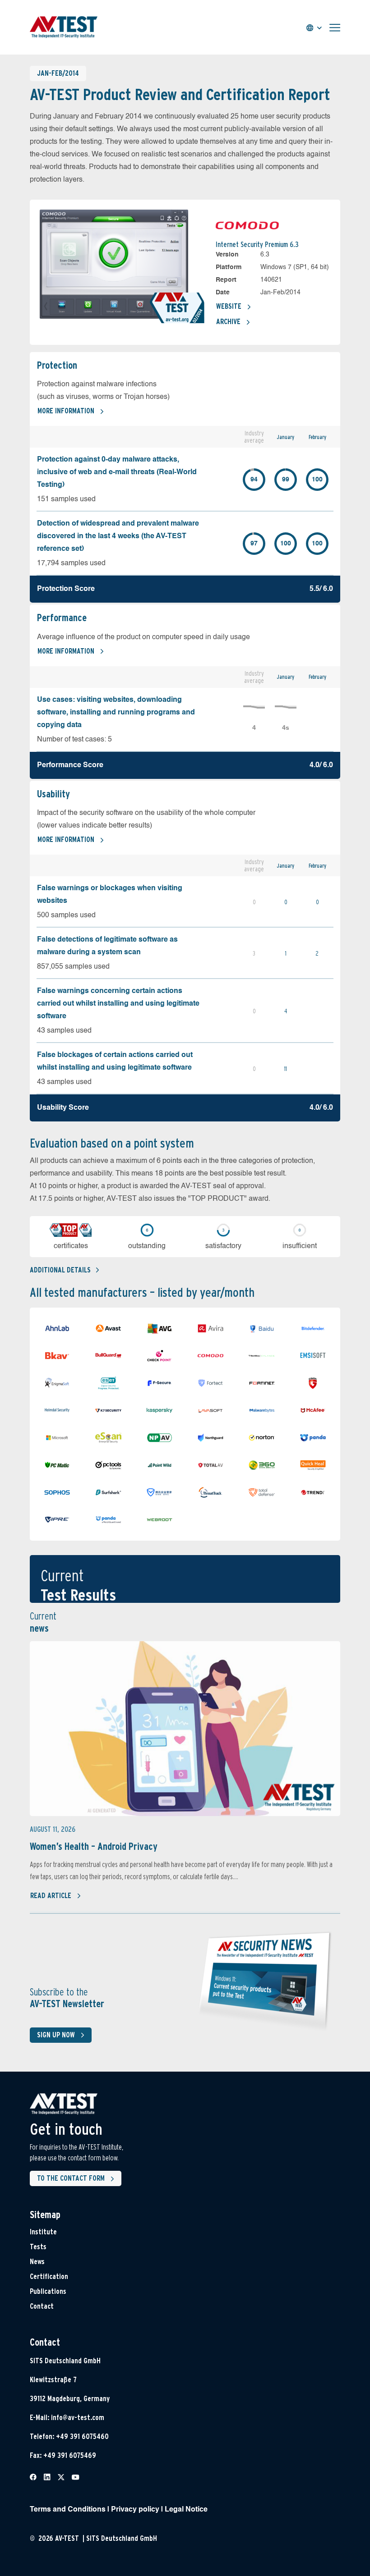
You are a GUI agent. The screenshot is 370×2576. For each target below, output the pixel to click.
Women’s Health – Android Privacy (94, 1846)
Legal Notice (186, 2510)
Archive (228, 322)
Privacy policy (135, 2510)
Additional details (60, 1270)
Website (229, 306)
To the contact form (71, 2178)
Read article (51, 1896)
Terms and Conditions (68, 2510)
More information (66, 411)
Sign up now (56, 2035)
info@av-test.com (78, 2418)
